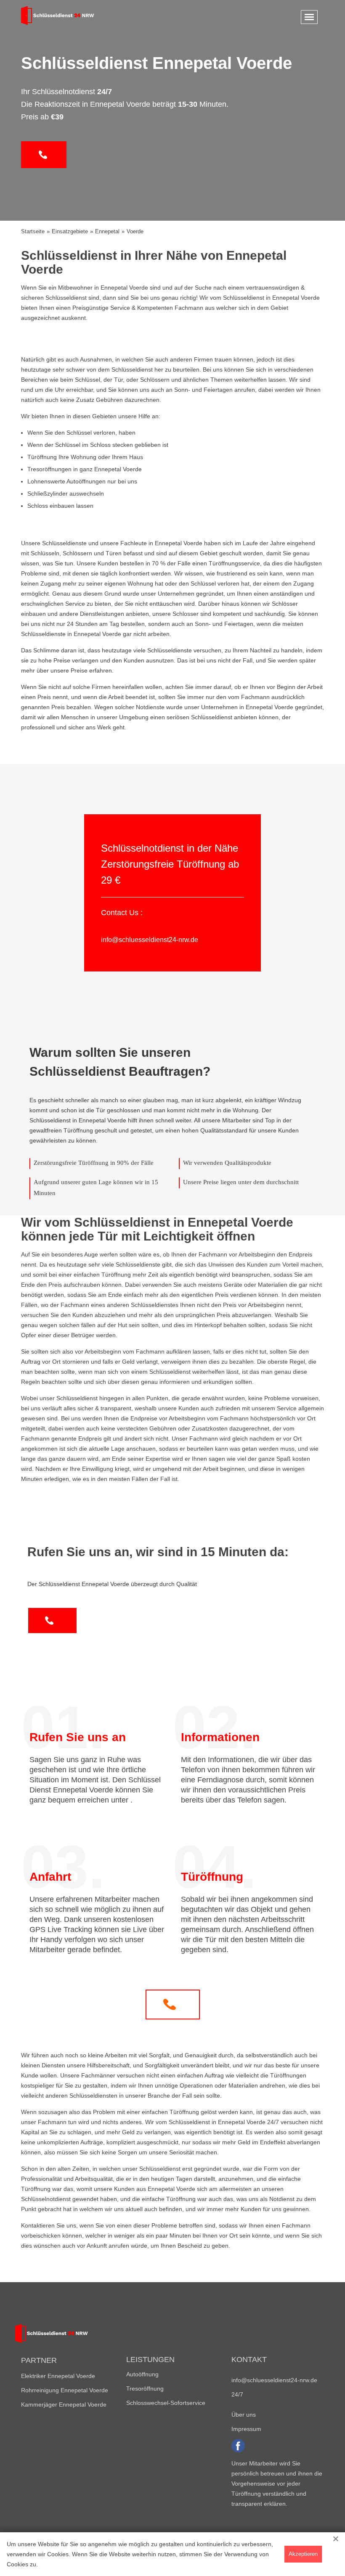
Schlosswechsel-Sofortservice (166, 2403)
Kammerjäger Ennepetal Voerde (64, 2404)
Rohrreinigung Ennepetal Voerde (65, 2390)
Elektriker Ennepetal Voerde (58, 2376)
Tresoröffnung (145, 2389)
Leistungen (150, 2360)
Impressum (246, 2429)
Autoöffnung (142, 2374)
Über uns (244, 2415)
